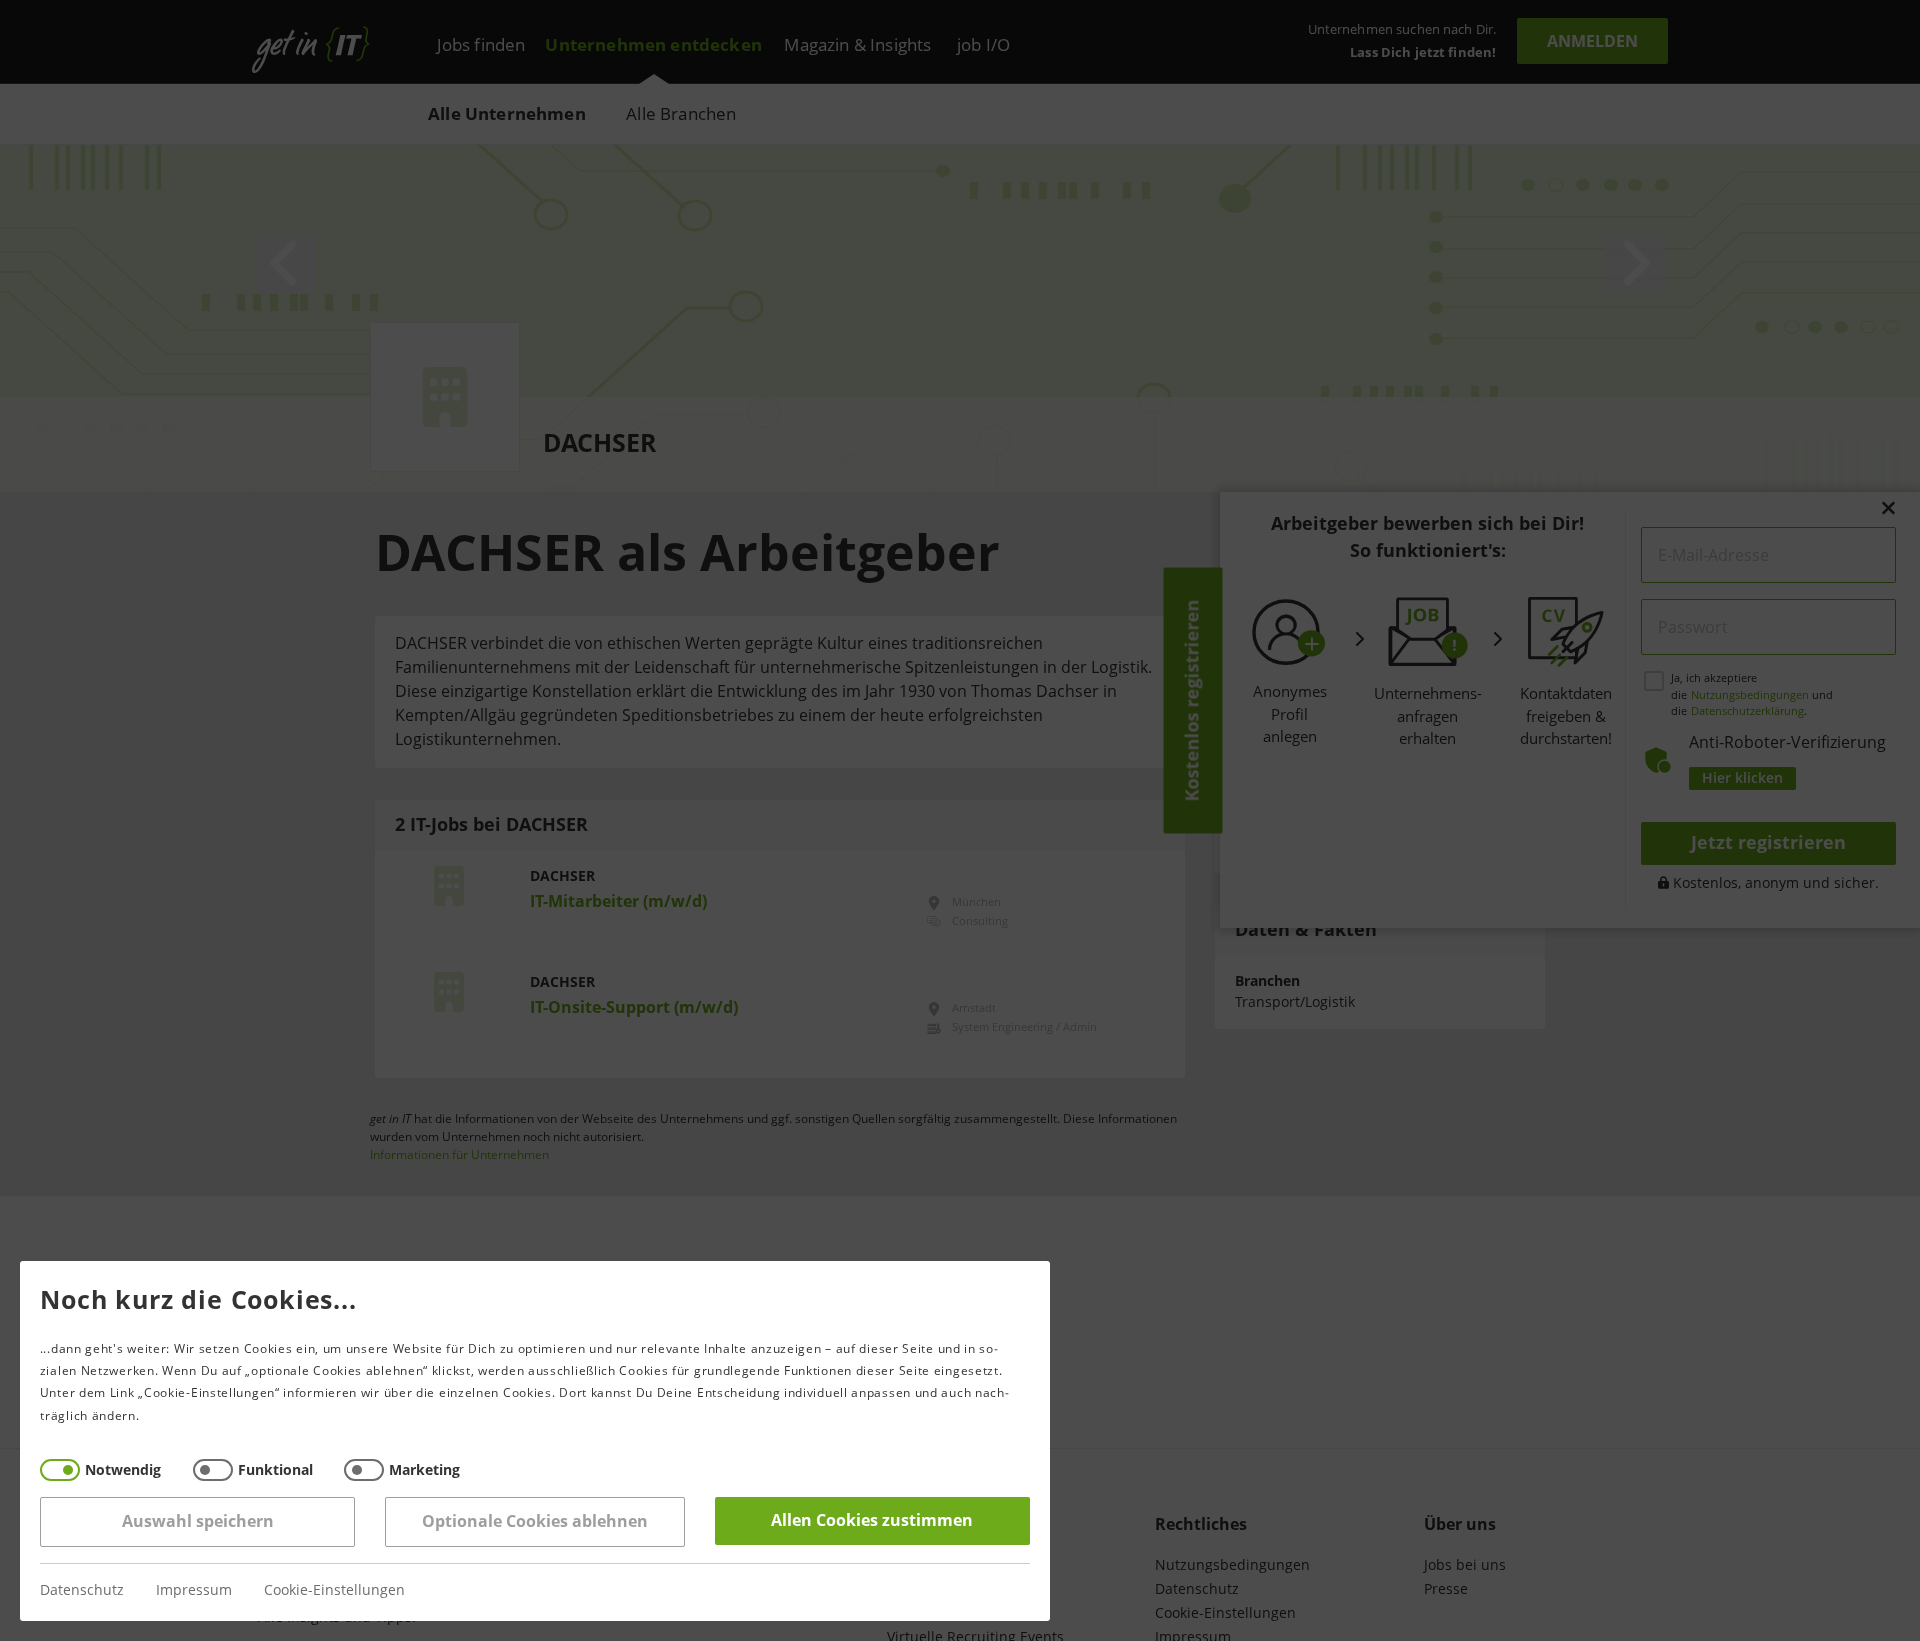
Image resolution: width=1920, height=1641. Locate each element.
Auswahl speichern (198, 1521)
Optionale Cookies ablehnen (535, 1521)
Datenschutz (82, 1590)
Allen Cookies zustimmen (873, 1520)
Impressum (194, 1590)
